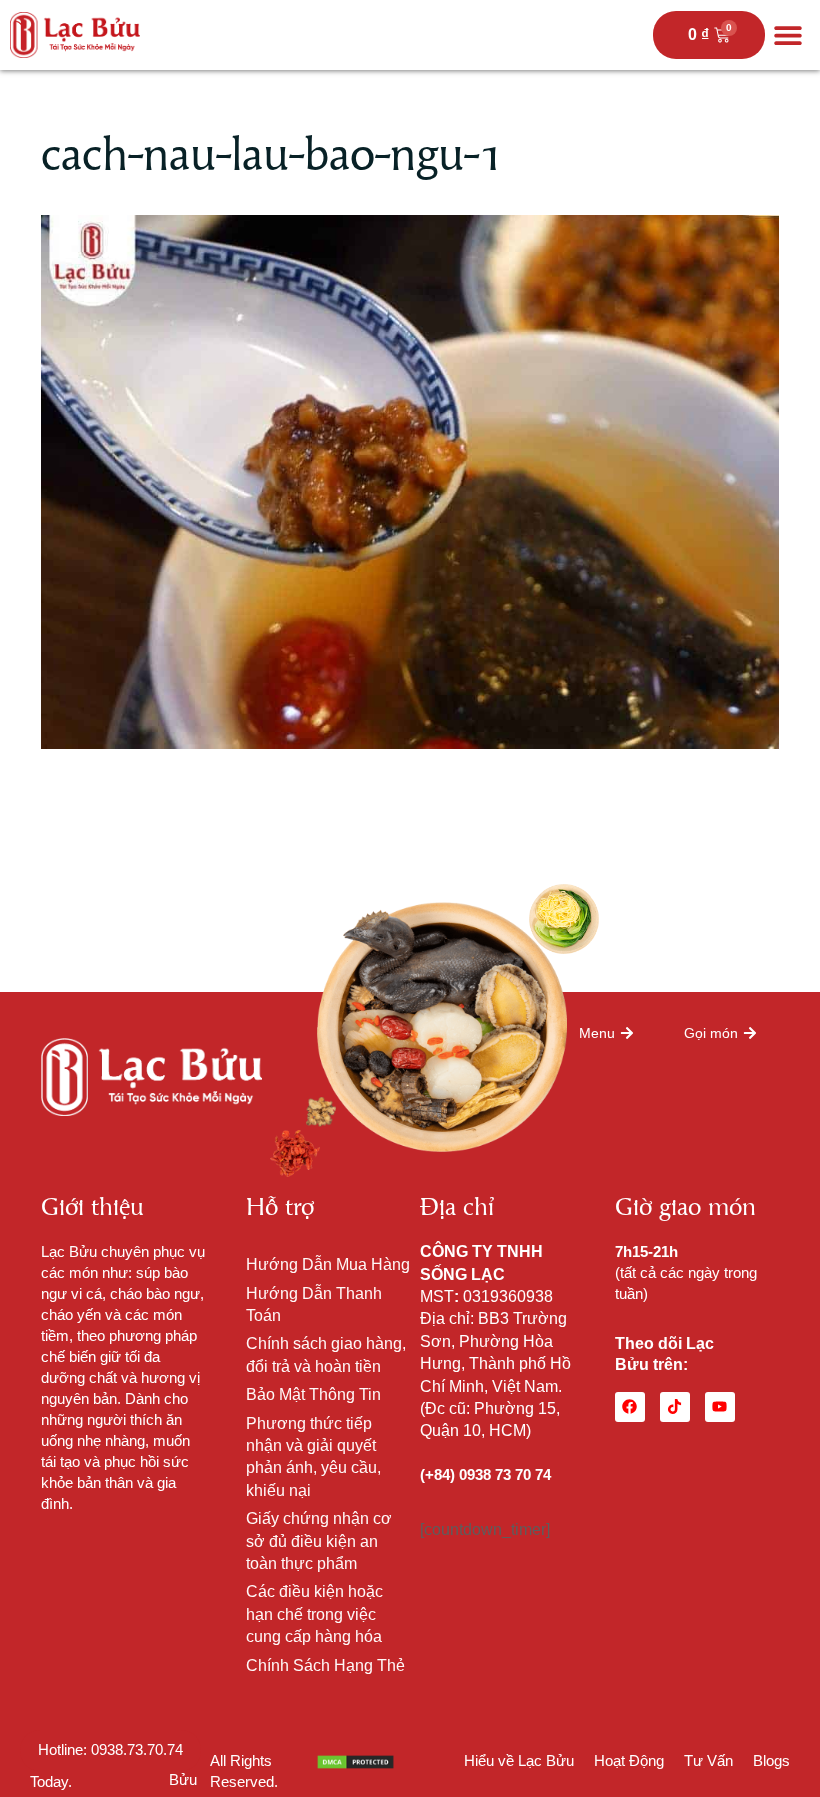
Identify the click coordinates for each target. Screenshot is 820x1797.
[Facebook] (630, 1407)
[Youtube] (720, 1407)
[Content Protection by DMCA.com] (355, 1760)
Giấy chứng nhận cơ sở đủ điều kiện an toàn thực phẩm (319, 1541)
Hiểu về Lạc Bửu (519, 1760)
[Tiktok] (675, 1407)
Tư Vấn (708, 1760)
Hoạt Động (629, 1760)
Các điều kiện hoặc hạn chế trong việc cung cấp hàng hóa (314, 1614)
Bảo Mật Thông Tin (313, 1394)
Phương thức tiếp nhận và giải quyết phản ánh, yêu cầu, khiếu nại (313, 1457)
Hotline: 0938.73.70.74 (110, 1749)
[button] (787, 35)
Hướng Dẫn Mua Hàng (328, 1264)
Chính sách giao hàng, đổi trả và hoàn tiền (326, 1354)
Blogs (771, 1760)
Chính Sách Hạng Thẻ (325, 1665)
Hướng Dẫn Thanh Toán (314, 1304)
